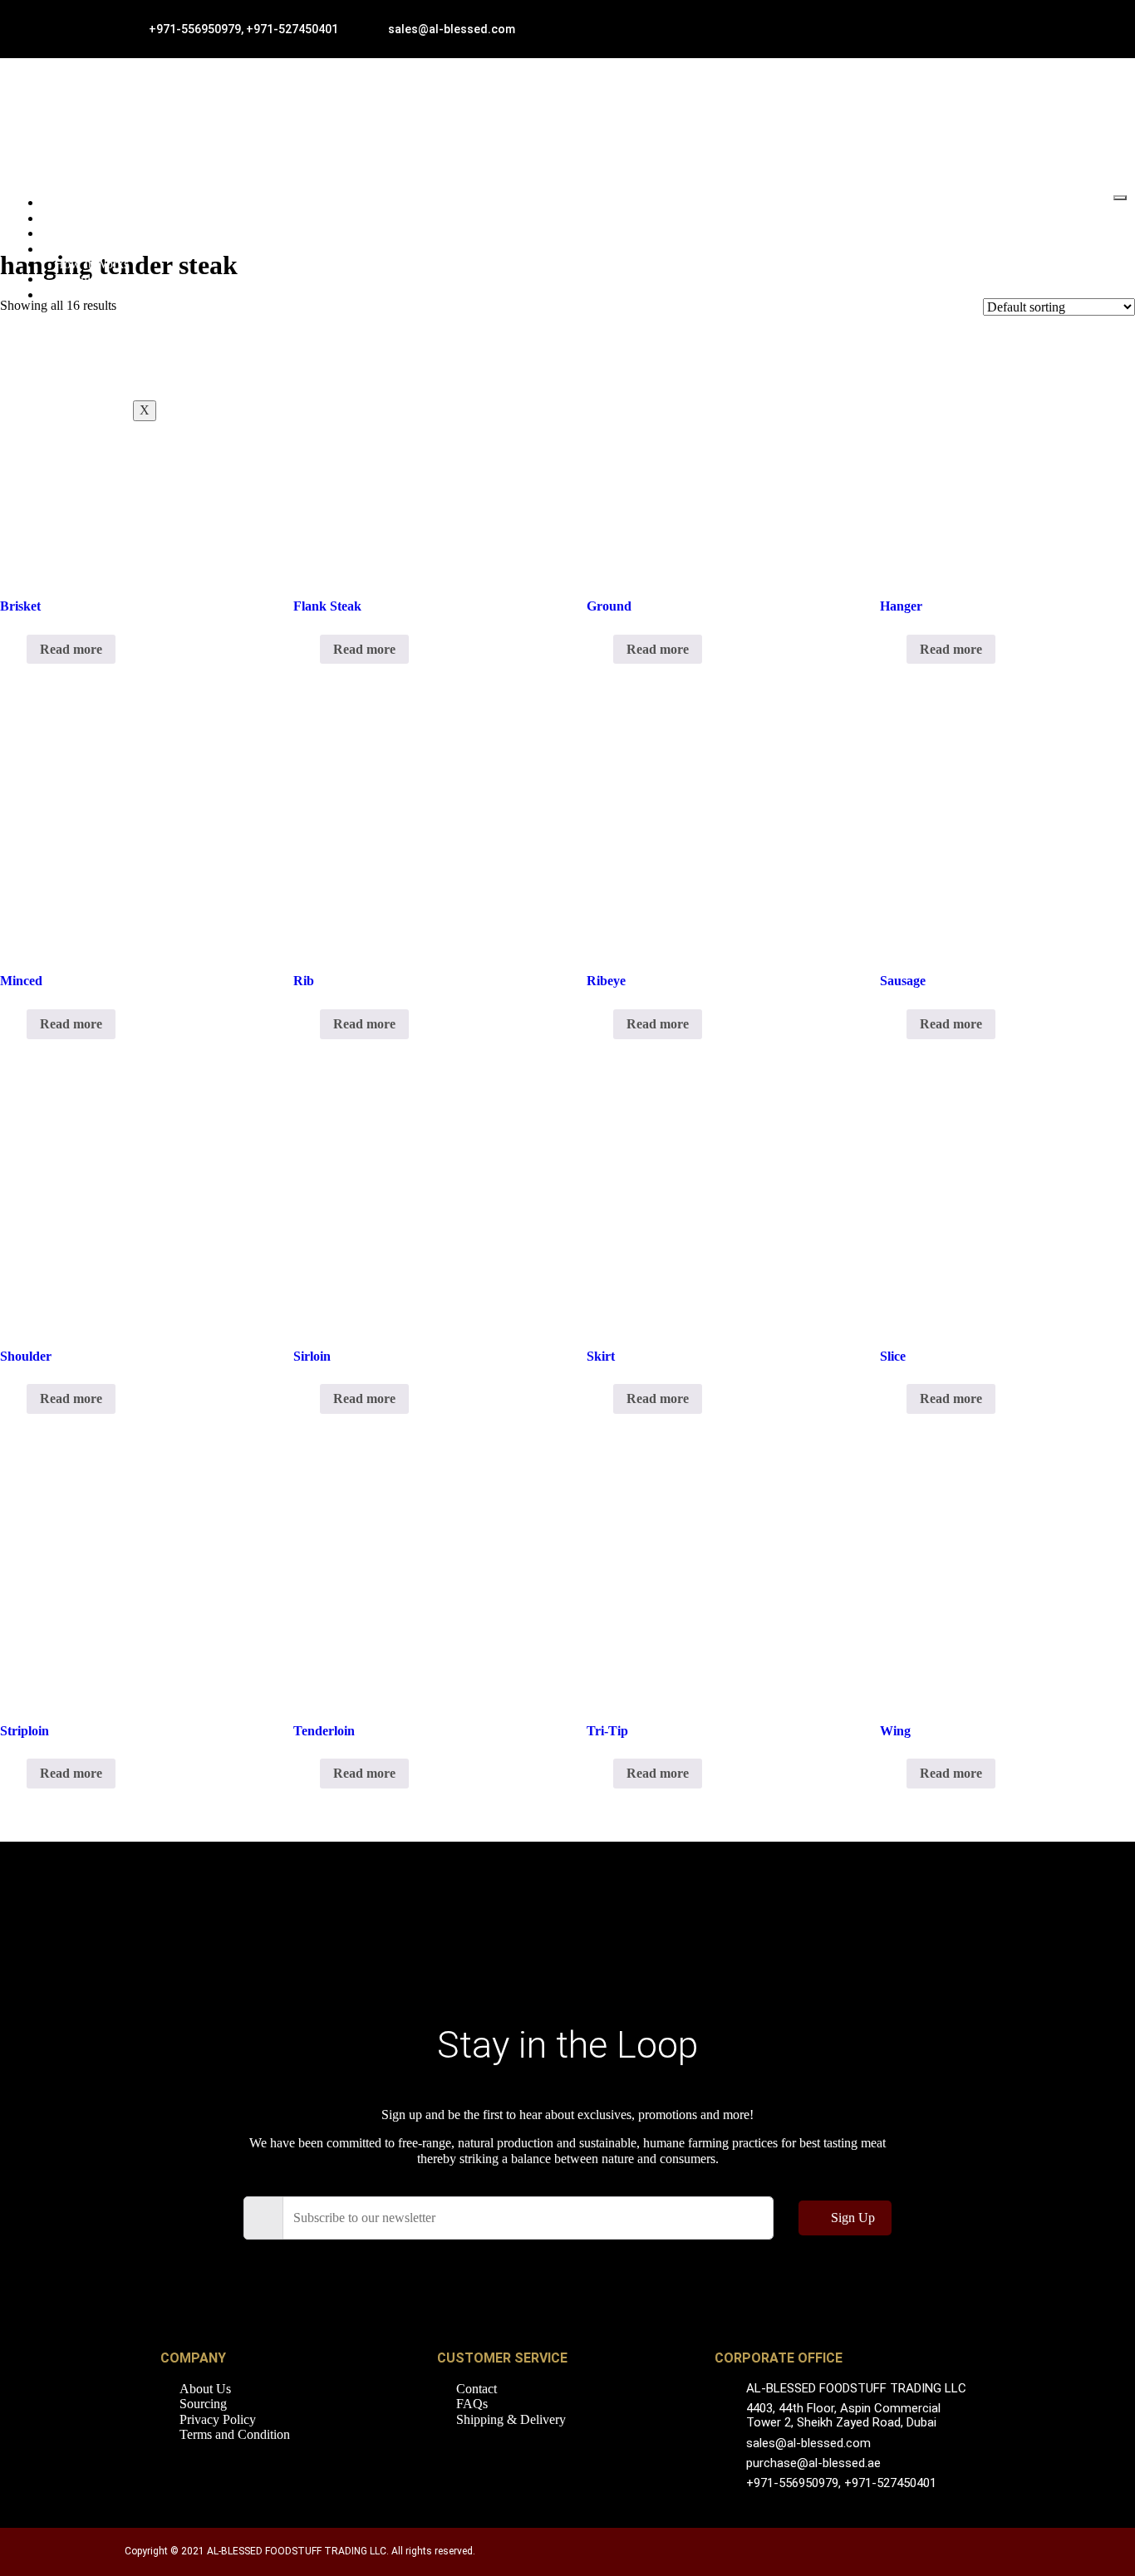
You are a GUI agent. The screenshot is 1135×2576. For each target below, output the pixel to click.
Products (77, 233)
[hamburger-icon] (1120, 198)
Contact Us (84, 294)
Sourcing (78, 249)
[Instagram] (613, 2277)
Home (70, 202)
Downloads (84, 279)
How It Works (91, 264)
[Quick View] (18, 649)
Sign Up (853, 2218)
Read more (71, 649)
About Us (80, 218)
